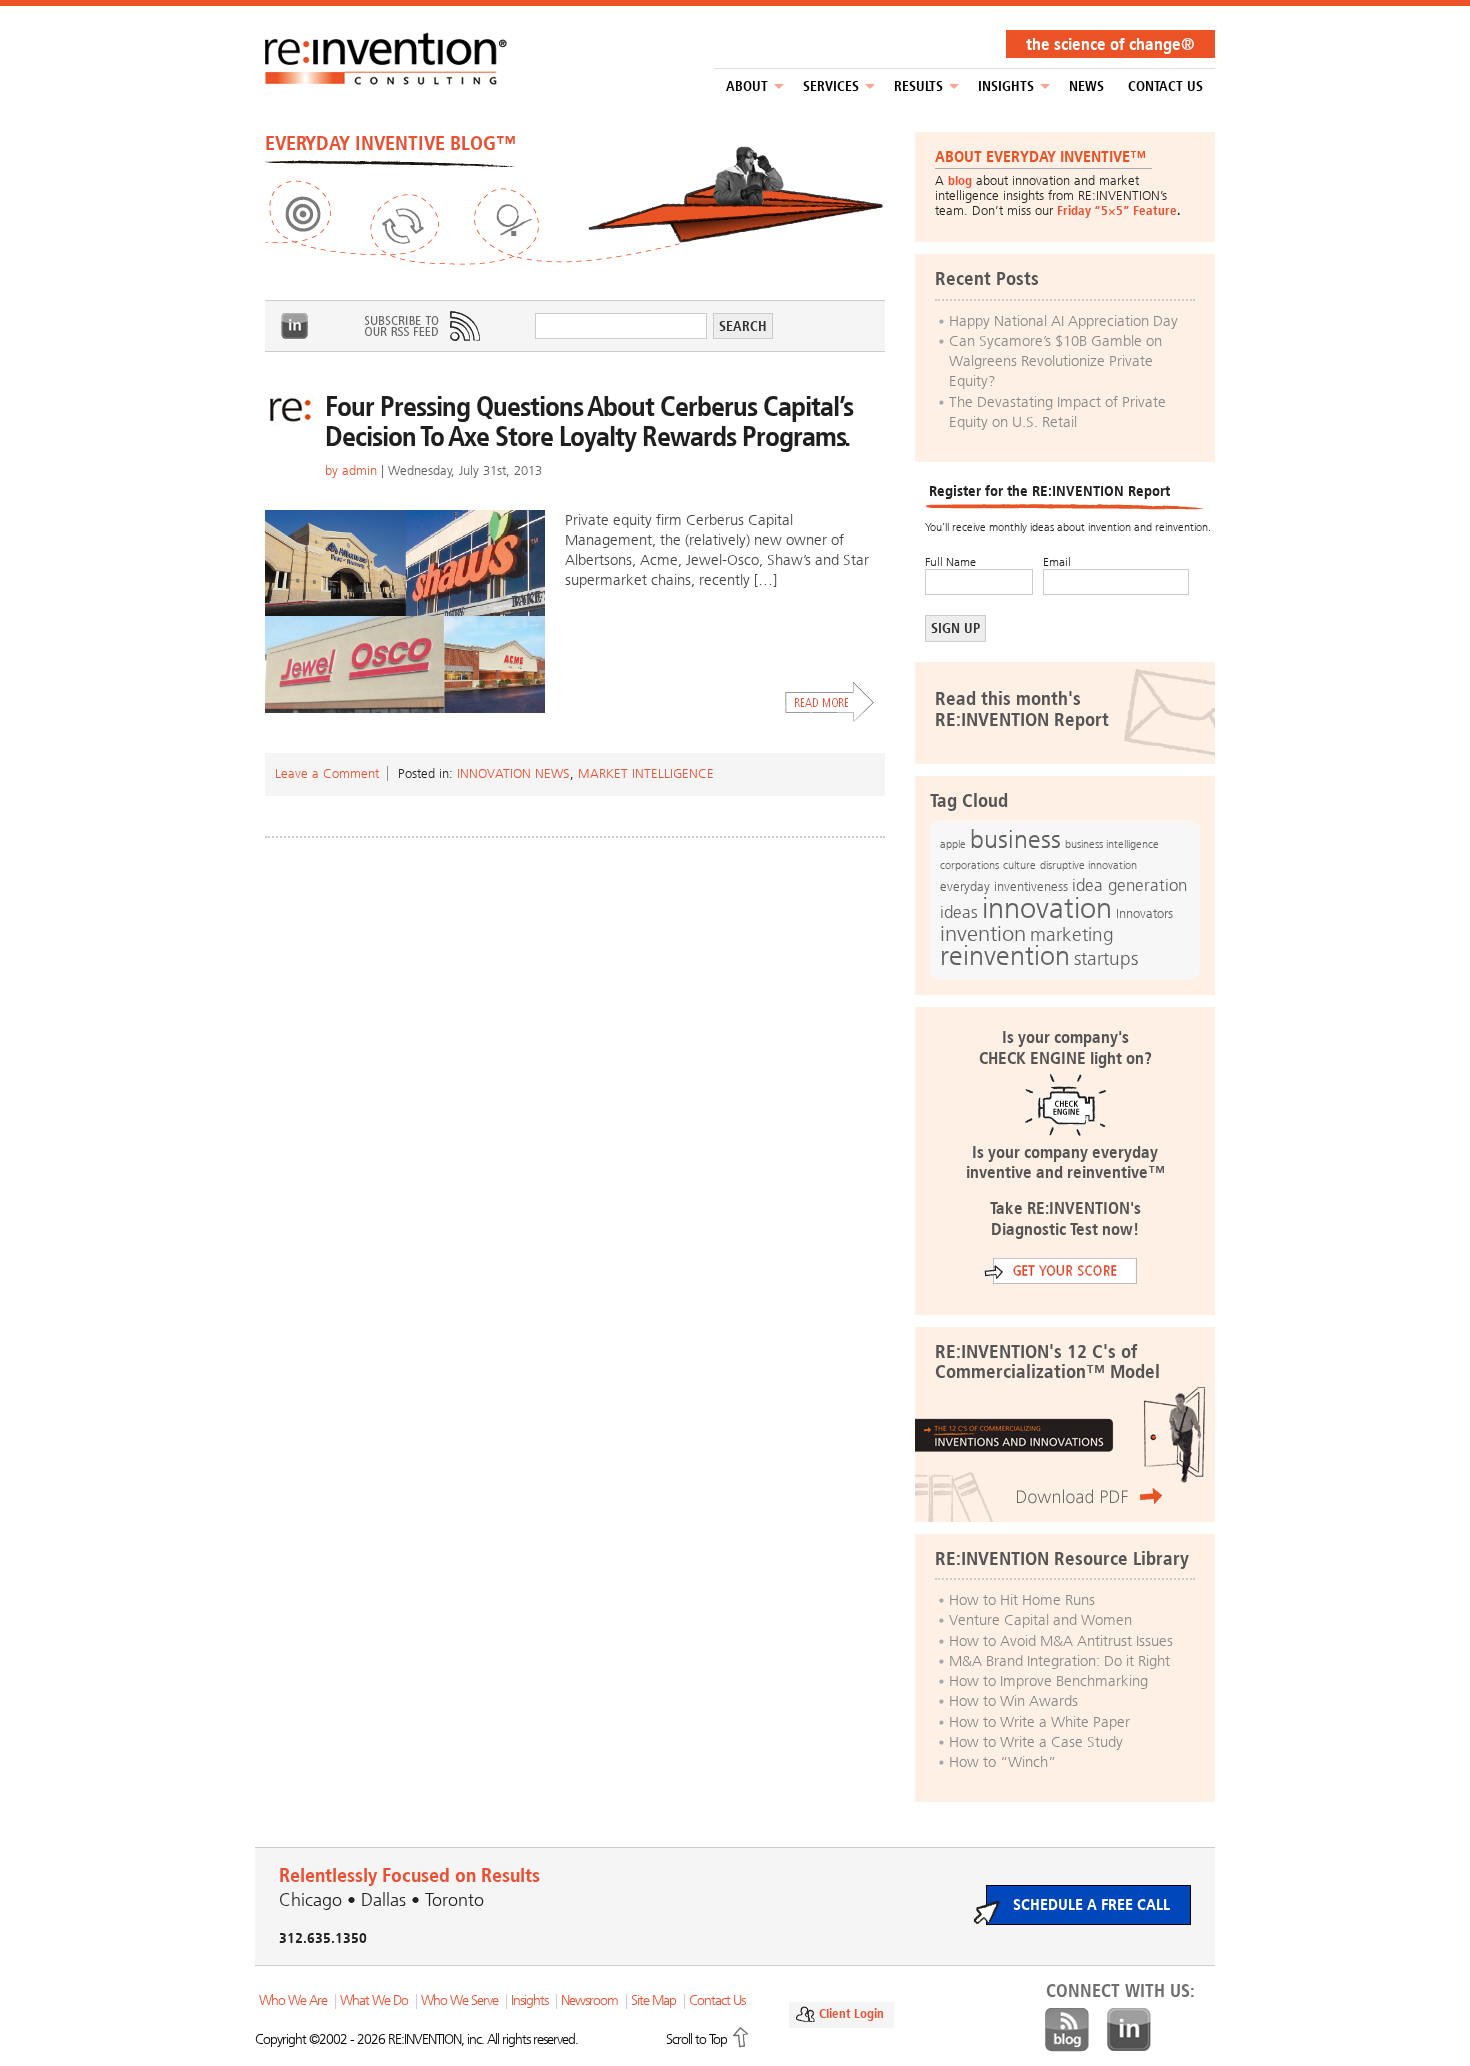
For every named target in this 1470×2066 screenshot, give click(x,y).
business (1015, 839)
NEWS (1086, 86)
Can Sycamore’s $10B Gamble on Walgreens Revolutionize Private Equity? (1055, 361)
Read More (830, 702)
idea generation (1129, 885)
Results (918, 86)
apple (953, 844)
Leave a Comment (327, 773)
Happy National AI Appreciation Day (1063, 321)
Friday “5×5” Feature (1117, 210)
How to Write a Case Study (1036, 1742)
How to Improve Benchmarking (1048, 1681)
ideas (959, 912)
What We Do (374, 2000)
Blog (1067, 2030)
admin (359, 470)
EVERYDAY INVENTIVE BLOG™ (390, 143)
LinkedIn (295, 326)
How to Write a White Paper (1039, 1722)
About (747, 86)
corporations (969, 865)
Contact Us (1165, 86)
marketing (1072, 934)
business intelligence (1112, 844)
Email (1057, 562)
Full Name (950, 562)
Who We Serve (459, 2000)
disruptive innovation (1088, 865)
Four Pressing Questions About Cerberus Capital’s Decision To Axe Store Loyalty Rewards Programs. (589, 421)
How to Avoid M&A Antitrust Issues (1061, 1641)
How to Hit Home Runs (1022, 1600)
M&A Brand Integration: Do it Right (1059, 1661)
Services (831, 86)
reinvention (1005, 956)
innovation (1047, 908)
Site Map (653, 2000)
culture (1019, 865)
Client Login (851, 2013)
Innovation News (513, 773)
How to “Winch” (1002, 1762)
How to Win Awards (1013, 1701)
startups (1106, 959)
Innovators (1144, 913)
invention (983, 933)
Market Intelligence (646, 773)
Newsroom (589, 2000)
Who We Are (293, 2000)
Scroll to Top (696, 2039)
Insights (1006, 86)
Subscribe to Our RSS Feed (421, 326)
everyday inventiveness (1004, 886)
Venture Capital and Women (1040, 1620)
